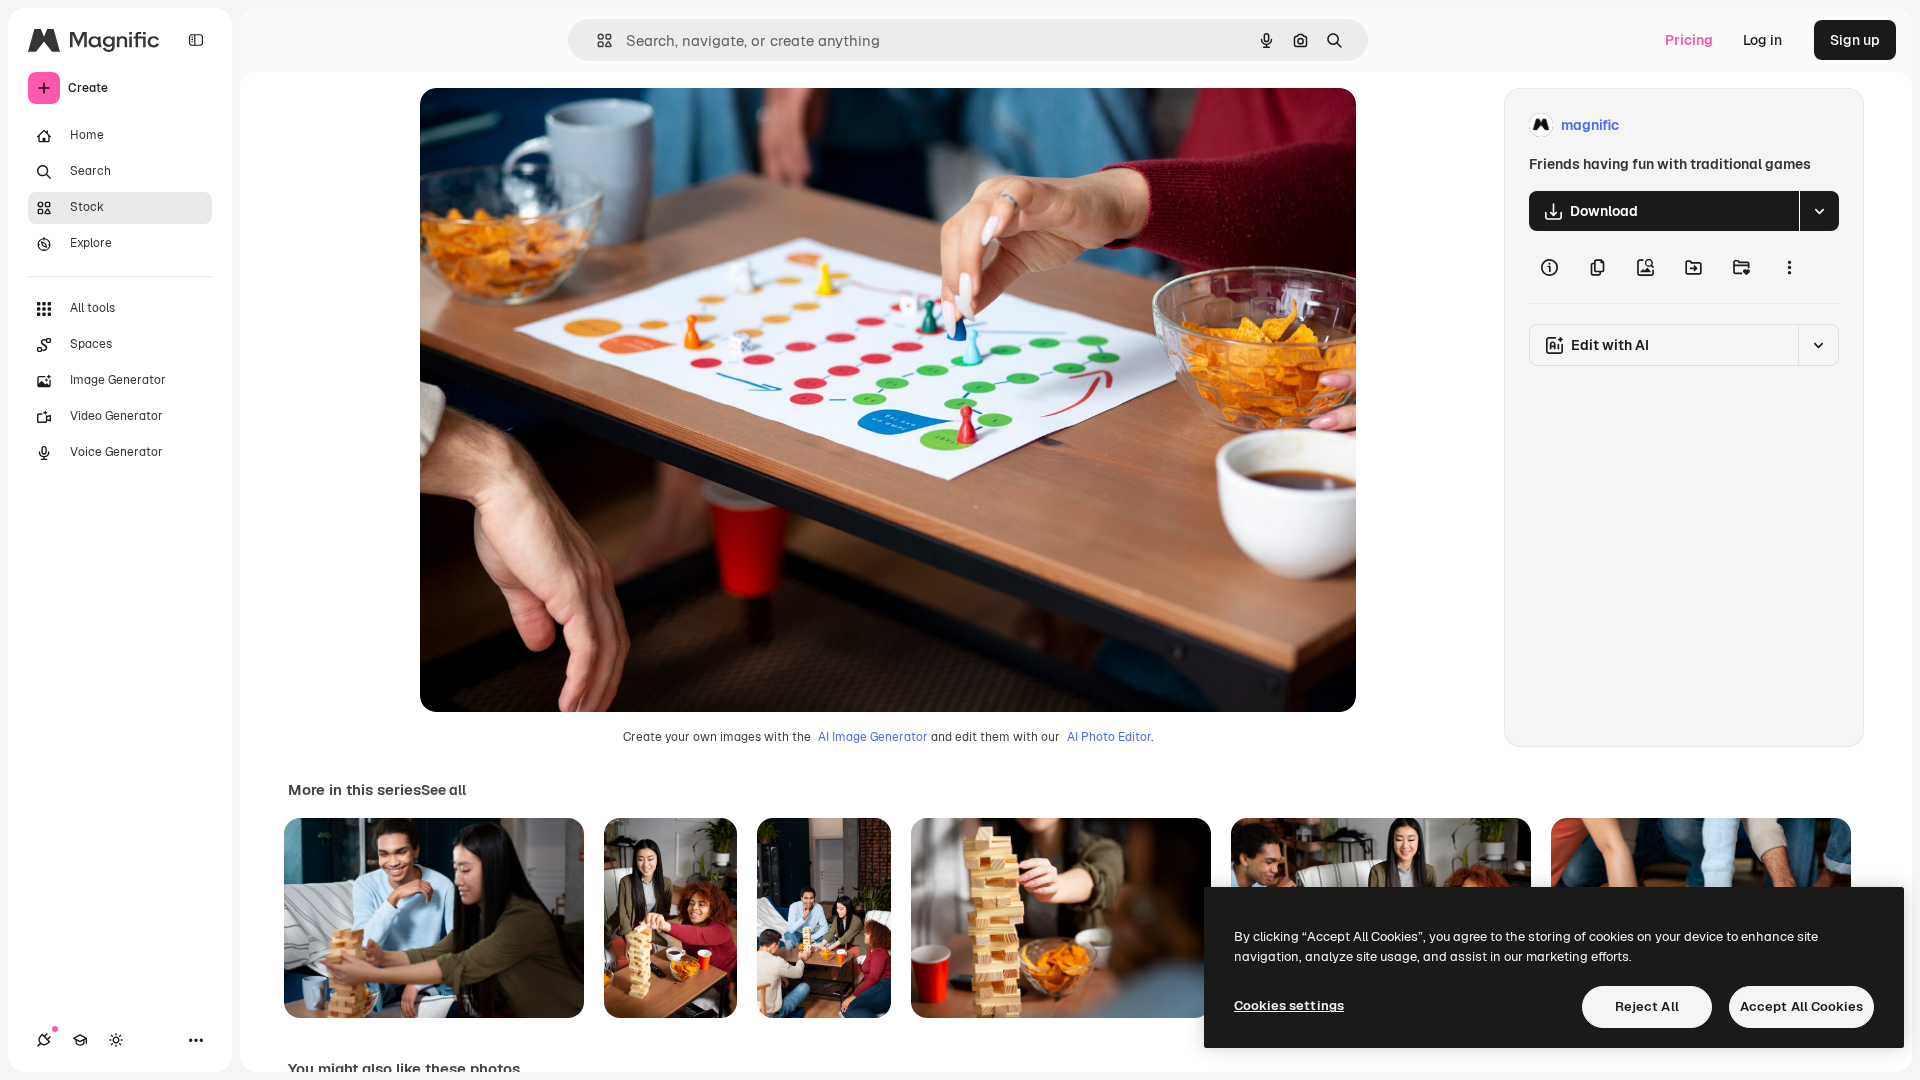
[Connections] (44, 1040)
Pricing (1689, 40)
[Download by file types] (1819, 211)
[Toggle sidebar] (196, 40)
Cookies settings (1289, 1005)
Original (548, 125)
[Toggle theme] (116, 1040)
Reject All (1647, 1006)
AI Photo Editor (1109, 737)
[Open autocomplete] (596, 40)
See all (443, 790)
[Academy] (80, 1040)
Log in (1762, 40)
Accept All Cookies (1801, 1006)
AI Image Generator (873, 737)
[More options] (1789, 267)
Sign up (1855, 40)
